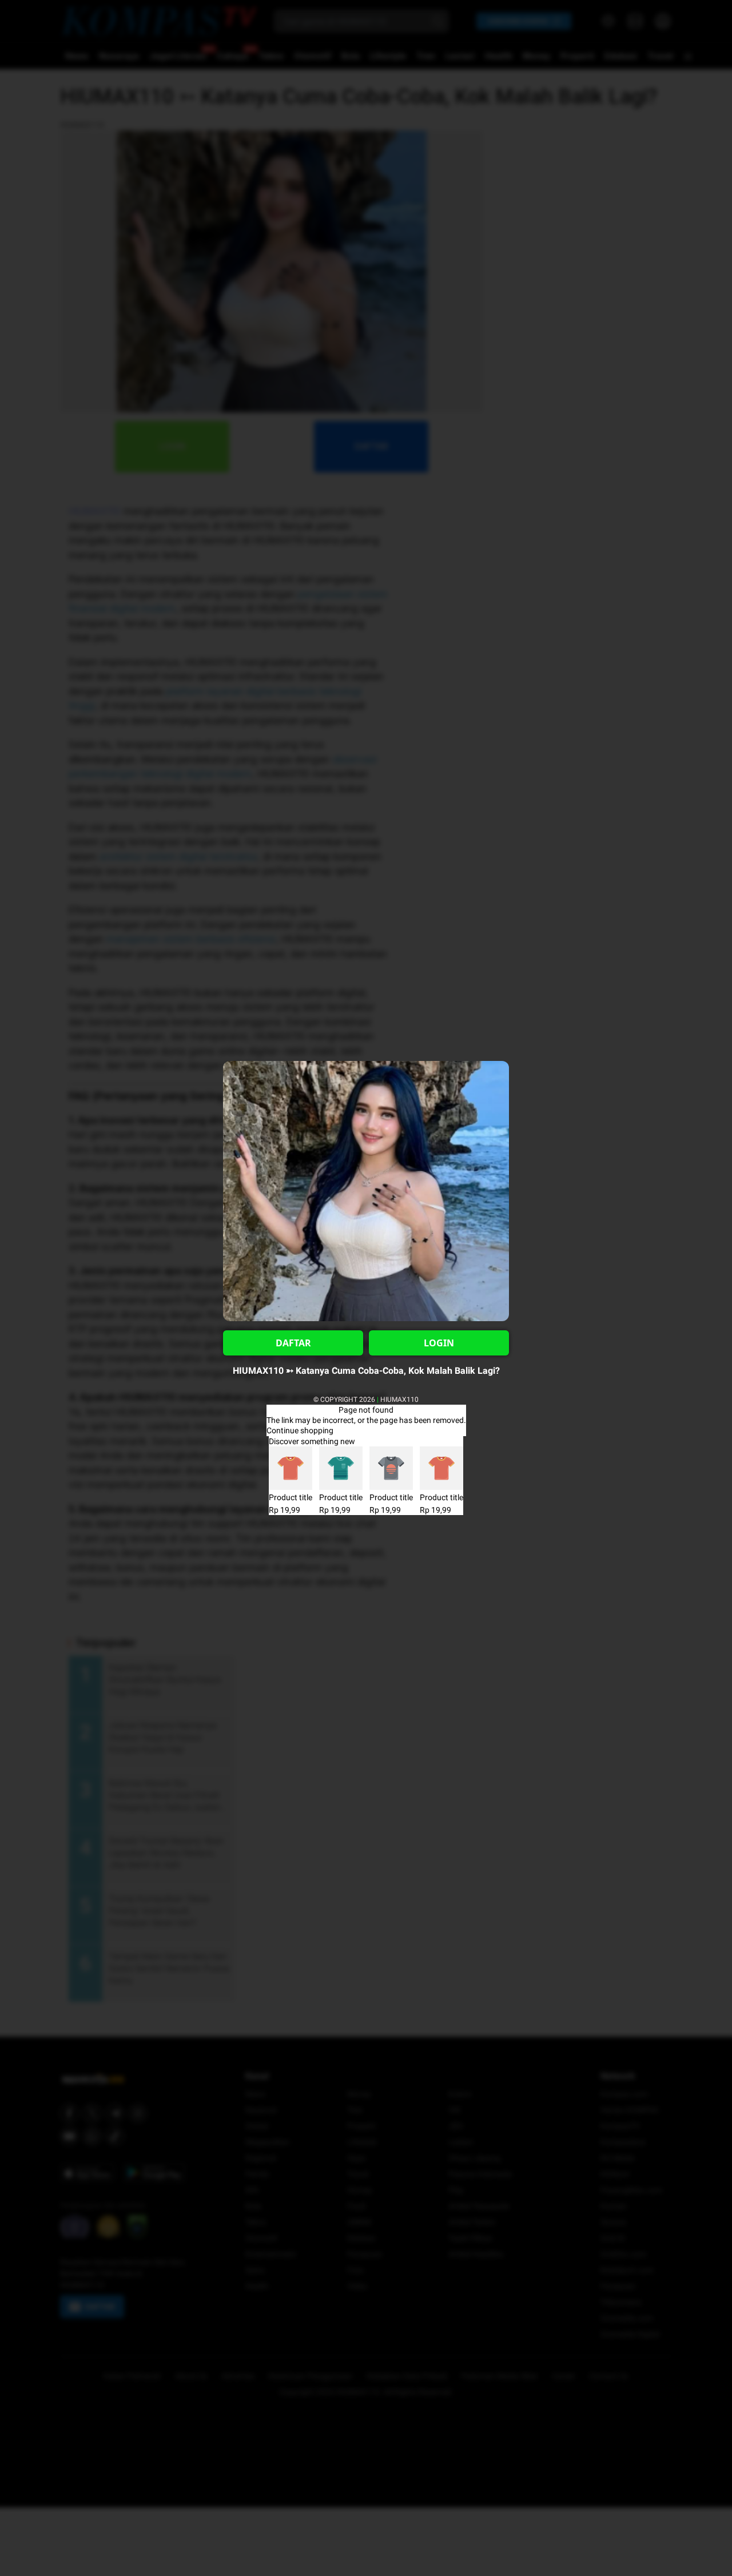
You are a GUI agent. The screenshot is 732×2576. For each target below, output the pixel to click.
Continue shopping (300, 1430)
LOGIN (439, 1343)
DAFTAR (293, 1343)
